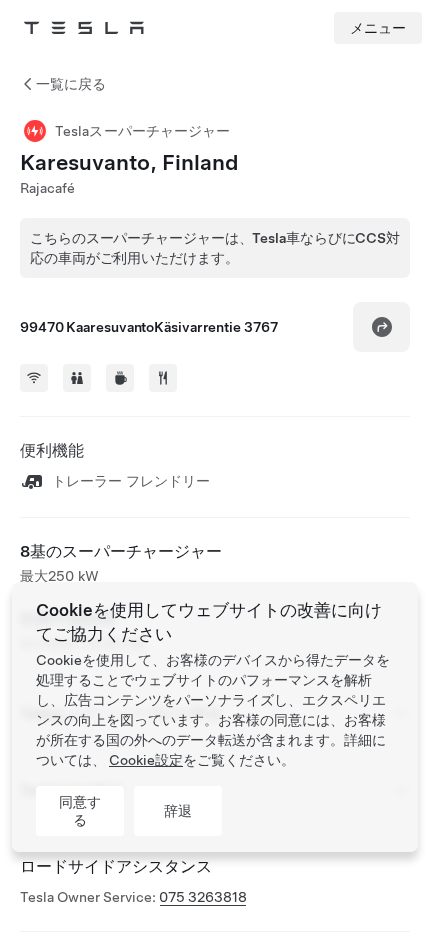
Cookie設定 (146, 760)
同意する (80, 811)
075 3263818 (203, 897)
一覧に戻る (71, 84)
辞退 (178, 811)
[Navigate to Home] (84, 28)
